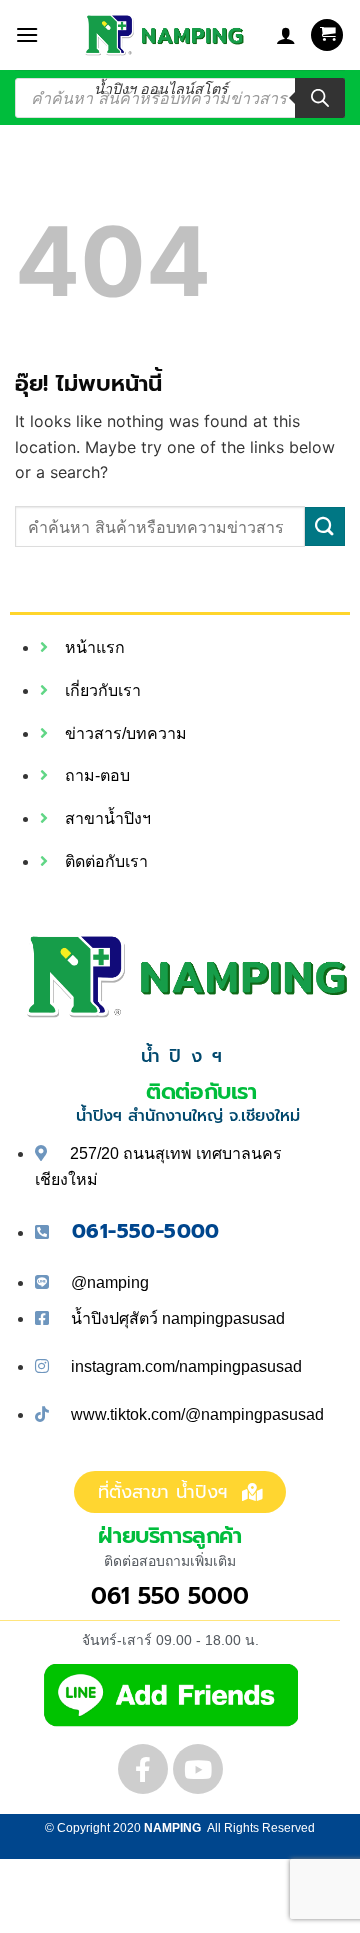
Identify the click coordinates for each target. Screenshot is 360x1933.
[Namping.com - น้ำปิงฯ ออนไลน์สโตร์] (161, 35)
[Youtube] (198, 1769)
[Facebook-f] (143, 1769)
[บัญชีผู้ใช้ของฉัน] (286, 35)
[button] (27, 34)
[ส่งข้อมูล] (325, 526)
